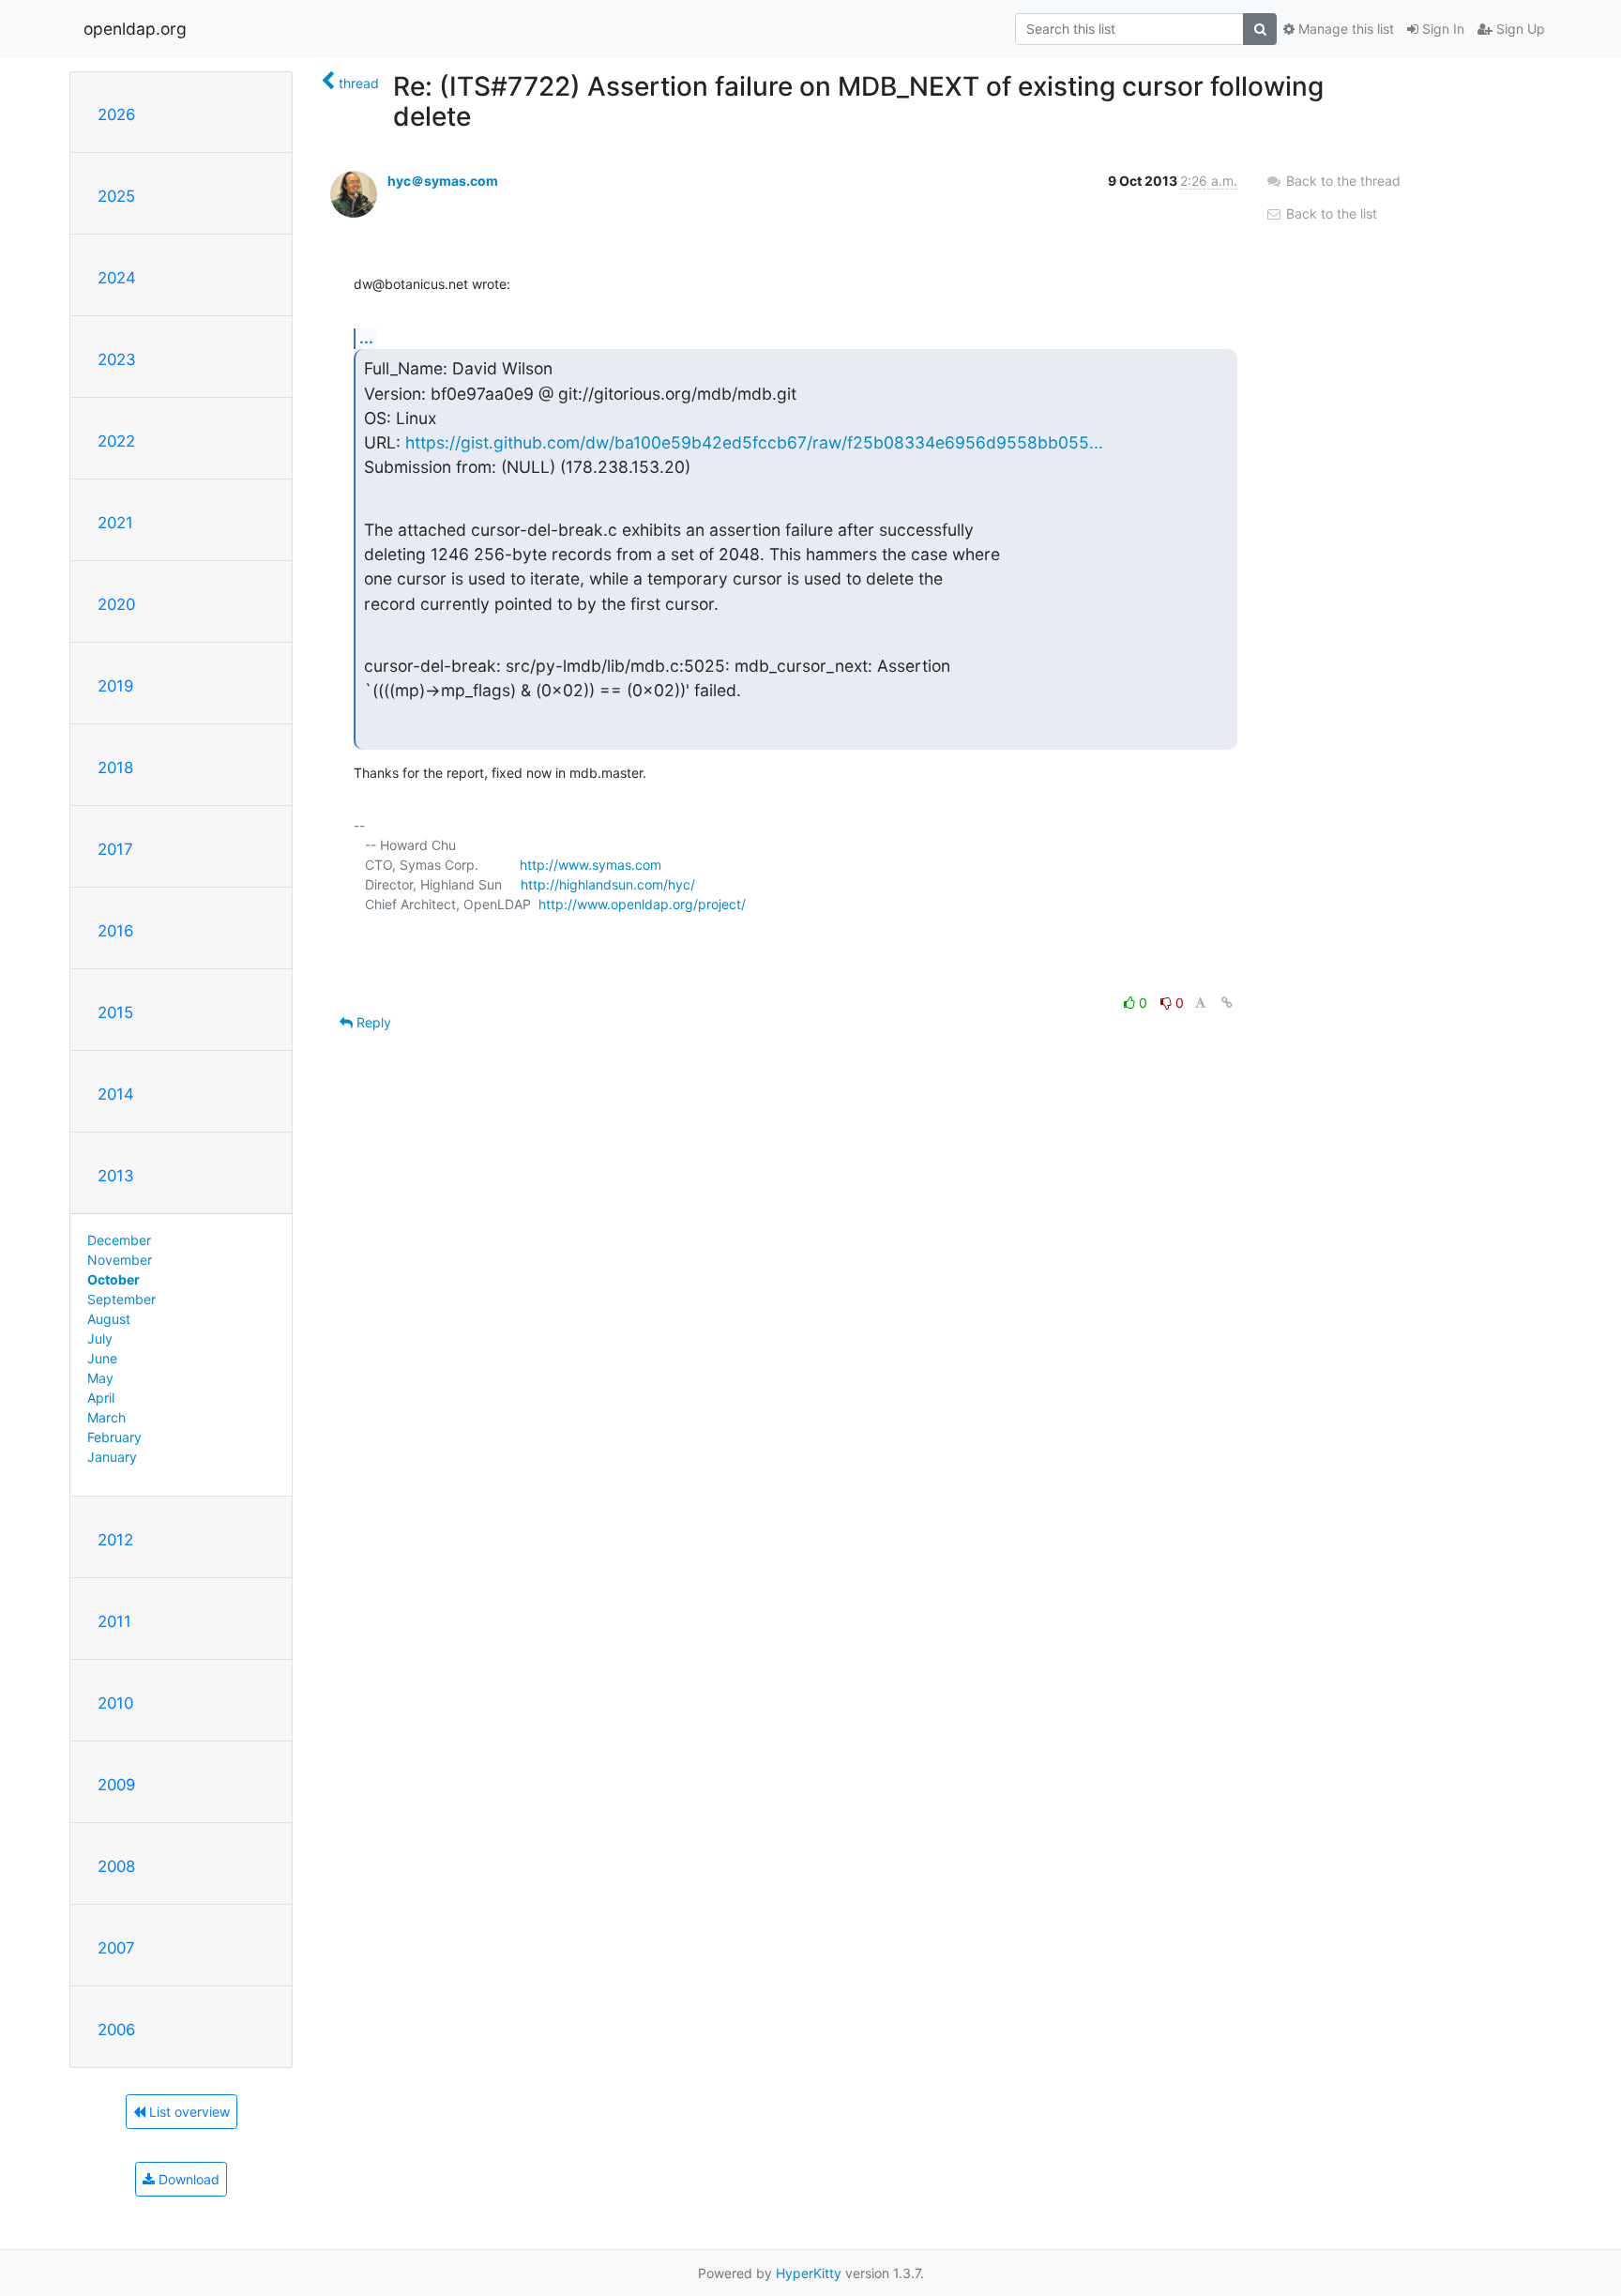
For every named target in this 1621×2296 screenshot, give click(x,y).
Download (187, 2179)
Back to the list (1330, 213)
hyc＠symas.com (443, 181)
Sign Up (1519, 29)
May (100, 1378)
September (121, 1299)
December (119, 1240)
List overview (188, 2112)
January (112, 1457)
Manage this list (1344, 29)
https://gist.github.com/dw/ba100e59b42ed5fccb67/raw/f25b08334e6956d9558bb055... (754, 442)
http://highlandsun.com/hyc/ (608, 884)
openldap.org (135, 29)
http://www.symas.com (591, 865)
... (366, 338)
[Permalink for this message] (1227, 1003)
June (102, 1358)
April (101, 1398)
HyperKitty (809, 2273)
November (120, 1260)
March (106, 1417)
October (114, 1279)
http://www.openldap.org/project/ (642, 904)
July (100, 1338)
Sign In (1441, 29)
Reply (372, 1022)
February (114, 1437)
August (109, 1319)
